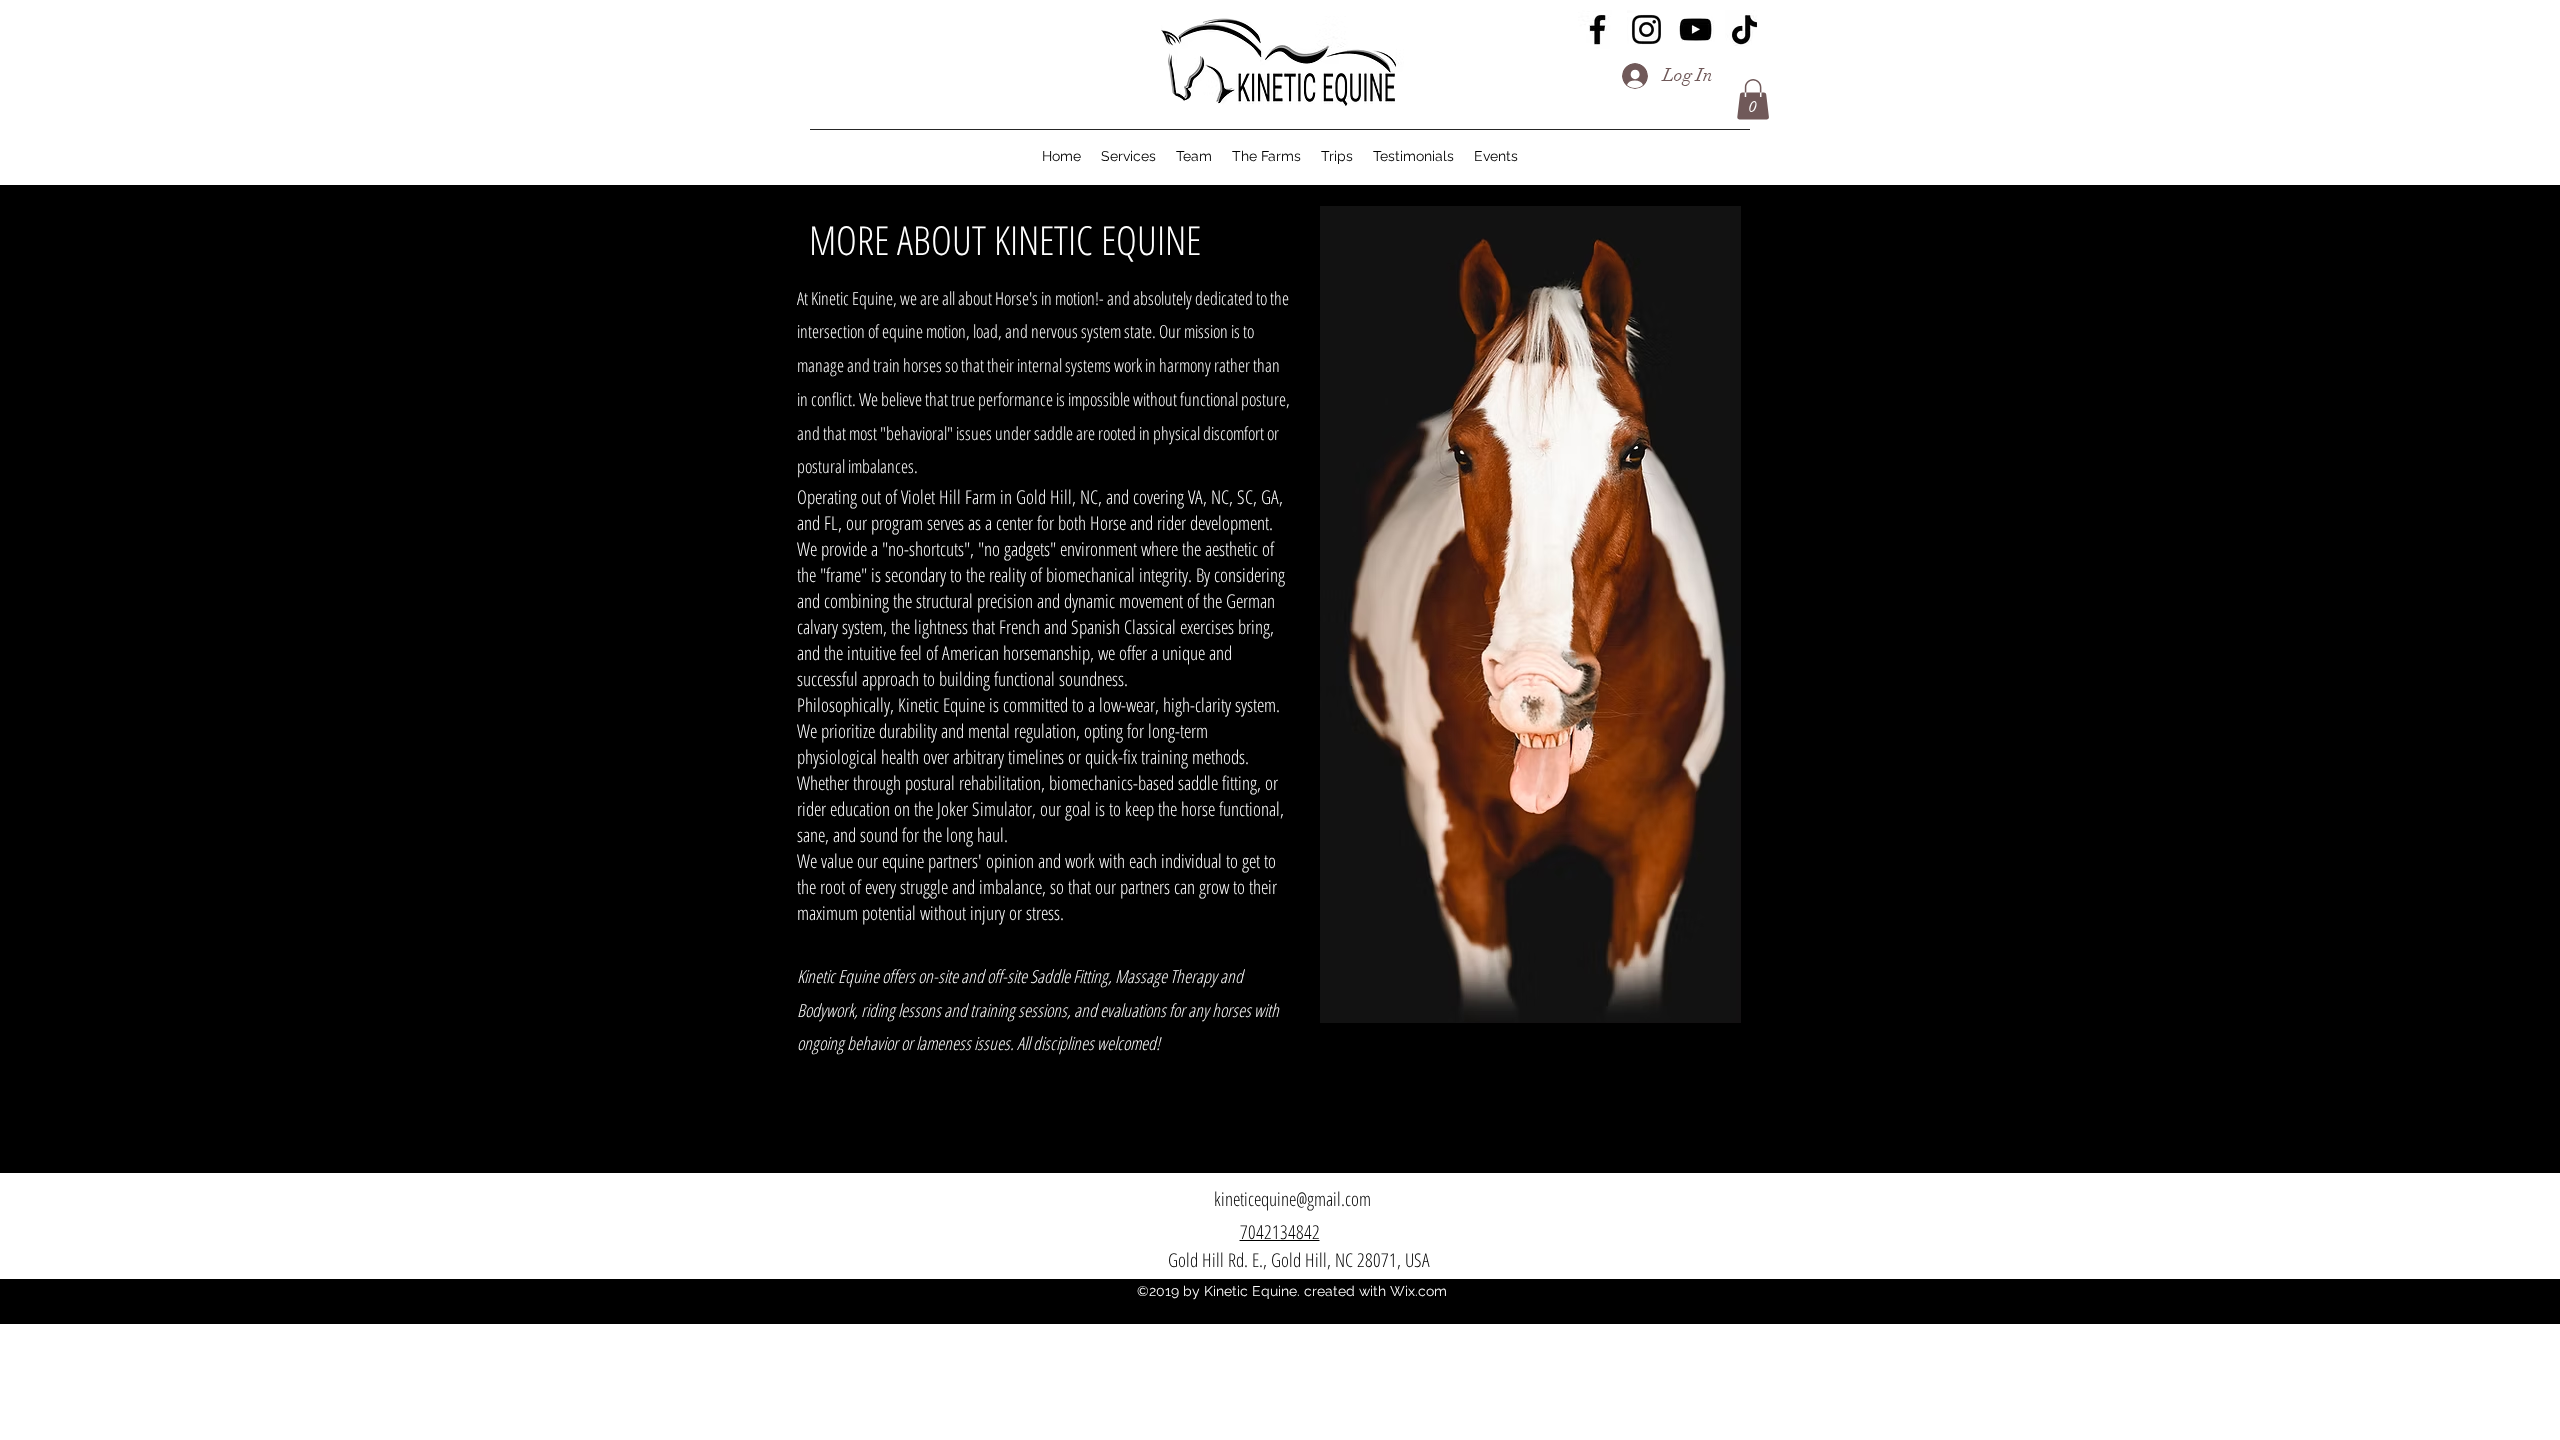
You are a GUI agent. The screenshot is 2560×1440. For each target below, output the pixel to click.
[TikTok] (1744, 29)
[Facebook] (1597, 29)
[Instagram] (1646, 29)
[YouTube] (1695, 29)
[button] (1753, 99)
